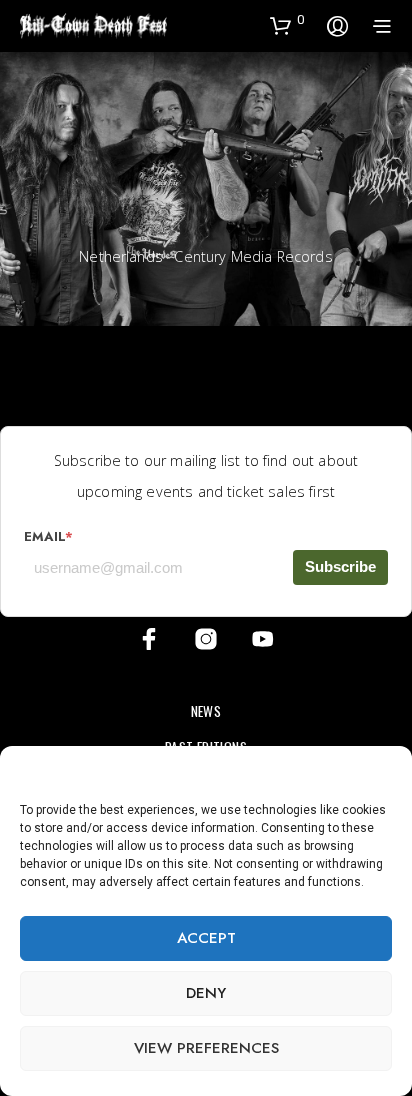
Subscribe (340, 566)
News (206, 711)
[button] (382, 771)
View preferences (206, 1048)
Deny (206, 993)
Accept (206, 938)
